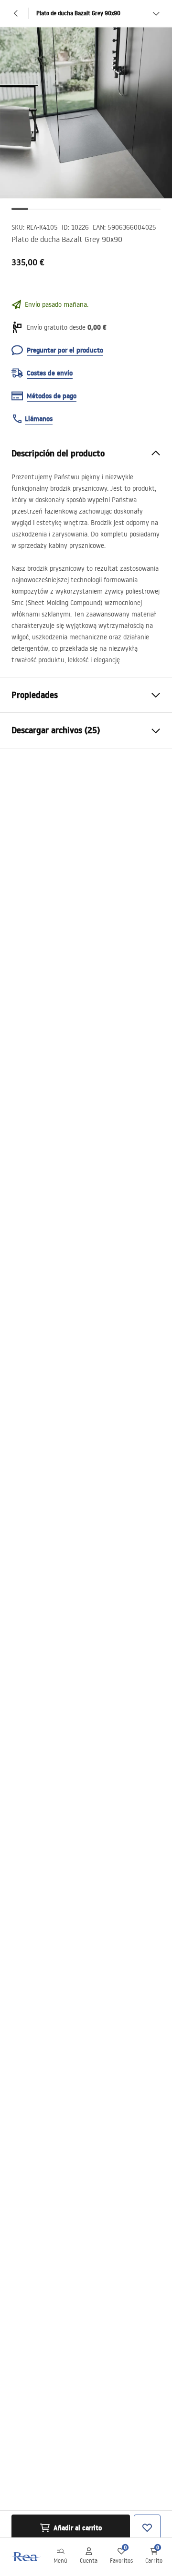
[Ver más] (156, 13)
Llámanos (39, 419)
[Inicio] (25, 2557)
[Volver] (16, 13)
